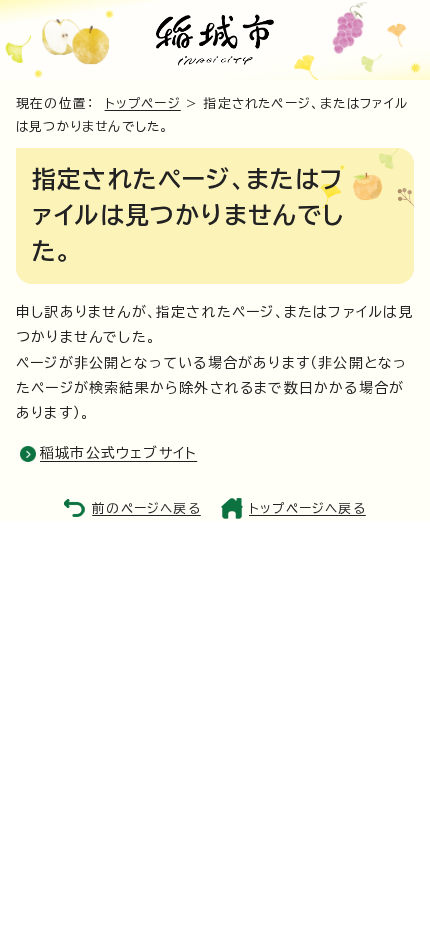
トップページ (143, 103)
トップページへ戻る (307, 508)
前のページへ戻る (146, 508)
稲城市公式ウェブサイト (118, 453)
